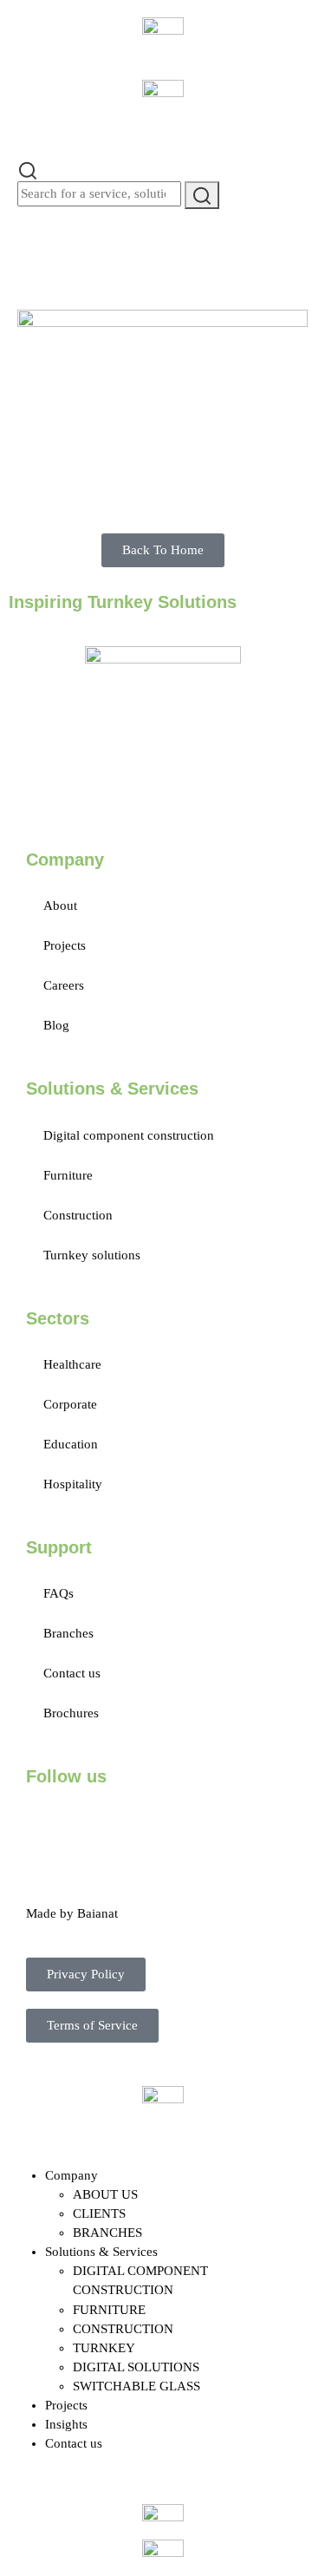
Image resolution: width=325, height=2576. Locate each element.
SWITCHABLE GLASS (136, 2386)
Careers (64, 985)
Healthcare (72, 1364)
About (60, 906)
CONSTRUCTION (123, 2329)
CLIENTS (99, 2213)
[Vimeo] (235, 1825)
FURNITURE (109, 2310)
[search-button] (202, 195)
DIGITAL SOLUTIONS (136, 2367)
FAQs (58, 1593)
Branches (68, 1633)
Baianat (97, 1913)
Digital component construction (129, 1135)
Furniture (68, 1175)
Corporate (70, 1404)
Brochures (71, 1713)
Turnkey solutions (92, 1255)
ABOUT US (105, 2194)
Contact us (72, 1673)
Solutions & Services (101, 2252)
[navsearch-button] (28, 169)
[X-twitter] (94, 1825)
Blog (56, 1025)
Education (71, 1444)
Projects (65, 945)
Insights (66, 2424)
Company (71, 2175)
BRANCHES (107, 2233)
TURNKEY (104, 2348)
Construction (78, 1215)
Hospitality (73, 1484)
